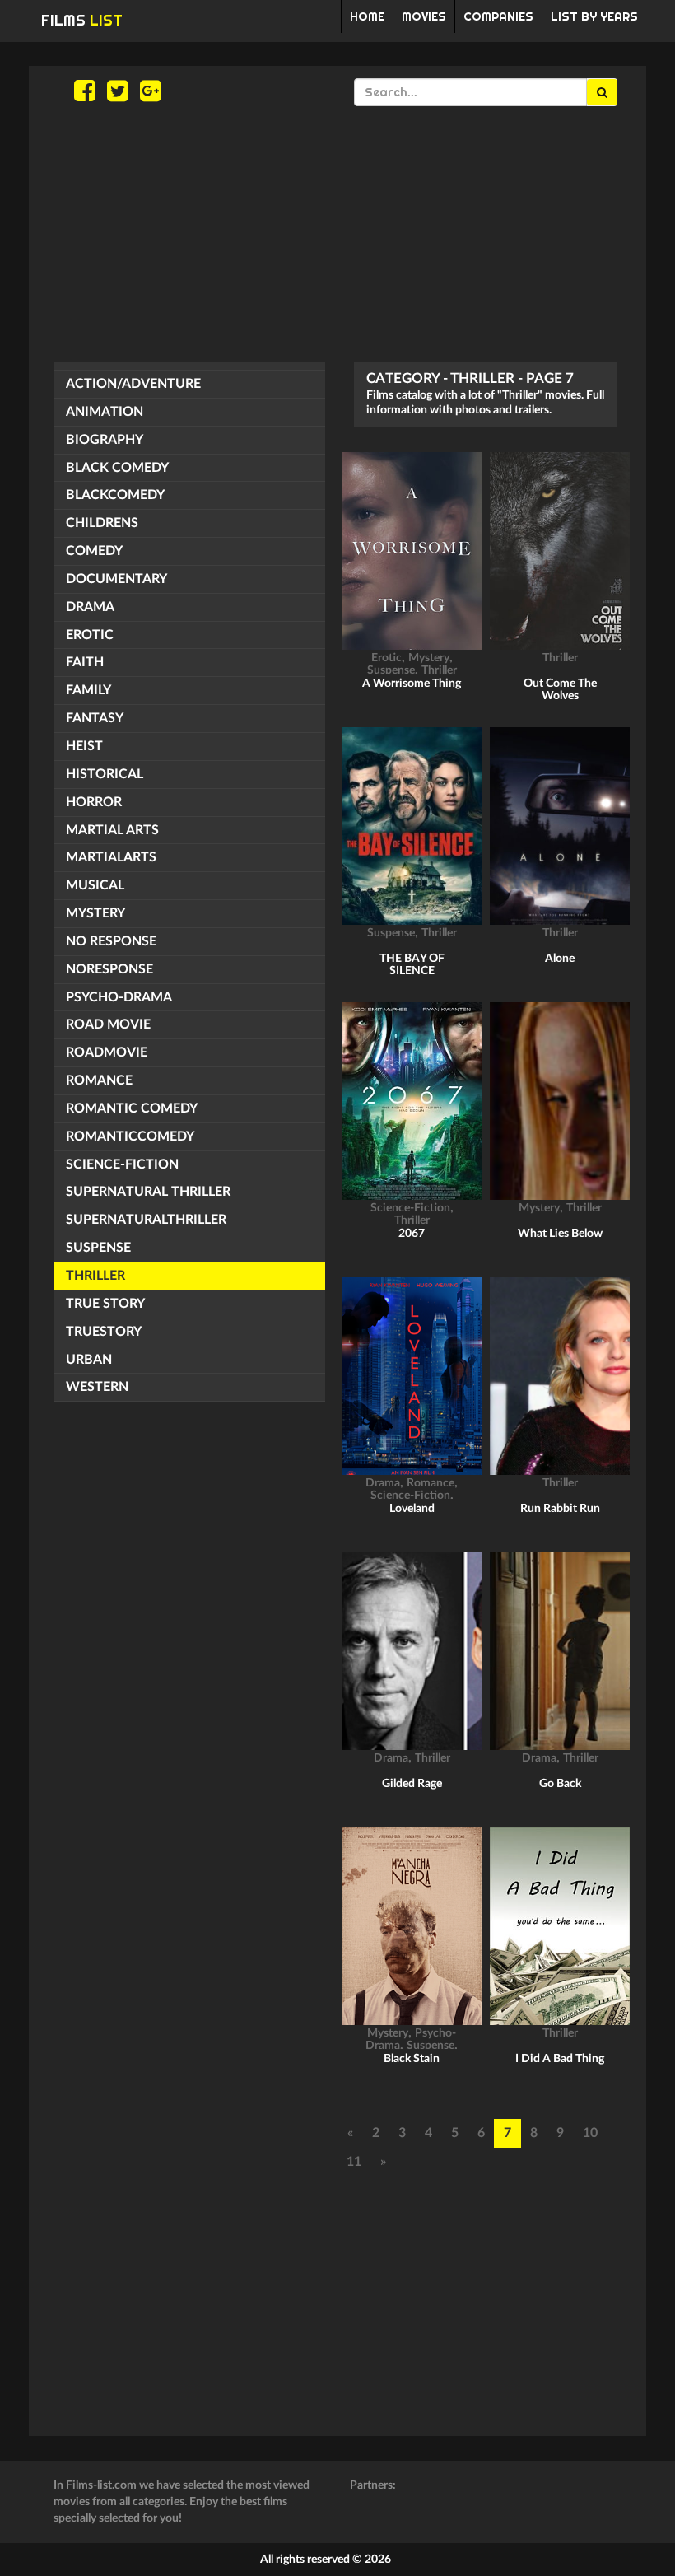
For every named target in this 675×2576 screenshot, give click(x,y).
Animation (105, 412)
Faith (85, 662)
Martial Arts (112, 830)
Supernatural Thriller (148, 1192)
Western (97, 1387)
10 (590, 2133)
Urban (89, 1360)
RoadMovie (107, 1052)
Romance (99, 1080)
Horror (94, 802)
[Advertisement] (337, 234)
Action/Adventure (133, 384)
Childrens (102, 523)
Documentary (116, 579)
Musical (95, 885)
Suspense (98, 1248)
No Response (111, 941)
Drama (90, 607)
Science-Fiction (122, 1164)
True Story (105, 1304)
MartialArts (111, 857)
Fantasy (95, 718)
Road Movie (108, 1024)
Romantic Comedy (132, 1108)
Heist (84, 746)
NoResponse (109, 969)
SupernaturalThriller (146, 1220)
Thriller (95, 1276)
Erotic (90, 635)
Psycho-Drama (119, 997)
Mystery (95, 913)
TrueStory (104, 1332)
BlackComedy (115, 495)
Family (88, 690)
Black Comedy (117, 468)
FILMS (82, 20)
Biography (105, 440)
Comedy (94, 551)
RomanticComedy (130, 1136)
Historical (105, 774)
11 (354, 2162)
